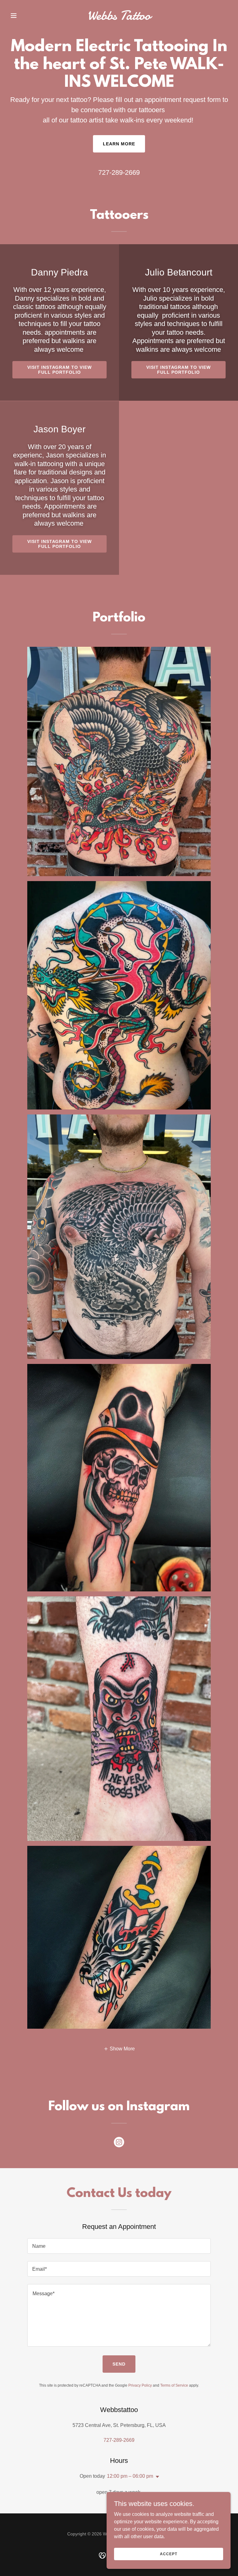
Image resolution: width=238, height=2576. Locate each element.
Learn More (119, 144)
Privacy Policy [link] (140, 2385)
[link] (119, 18)
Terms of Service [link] (174, 2385)
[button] (24, 15)
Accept (168, 2554)
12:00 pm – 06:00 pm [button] (130, 2476)
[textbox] (119, 2246)
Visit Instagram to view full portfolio (60, 370)
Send (119, 2364)
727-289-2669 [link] (119, 172)
